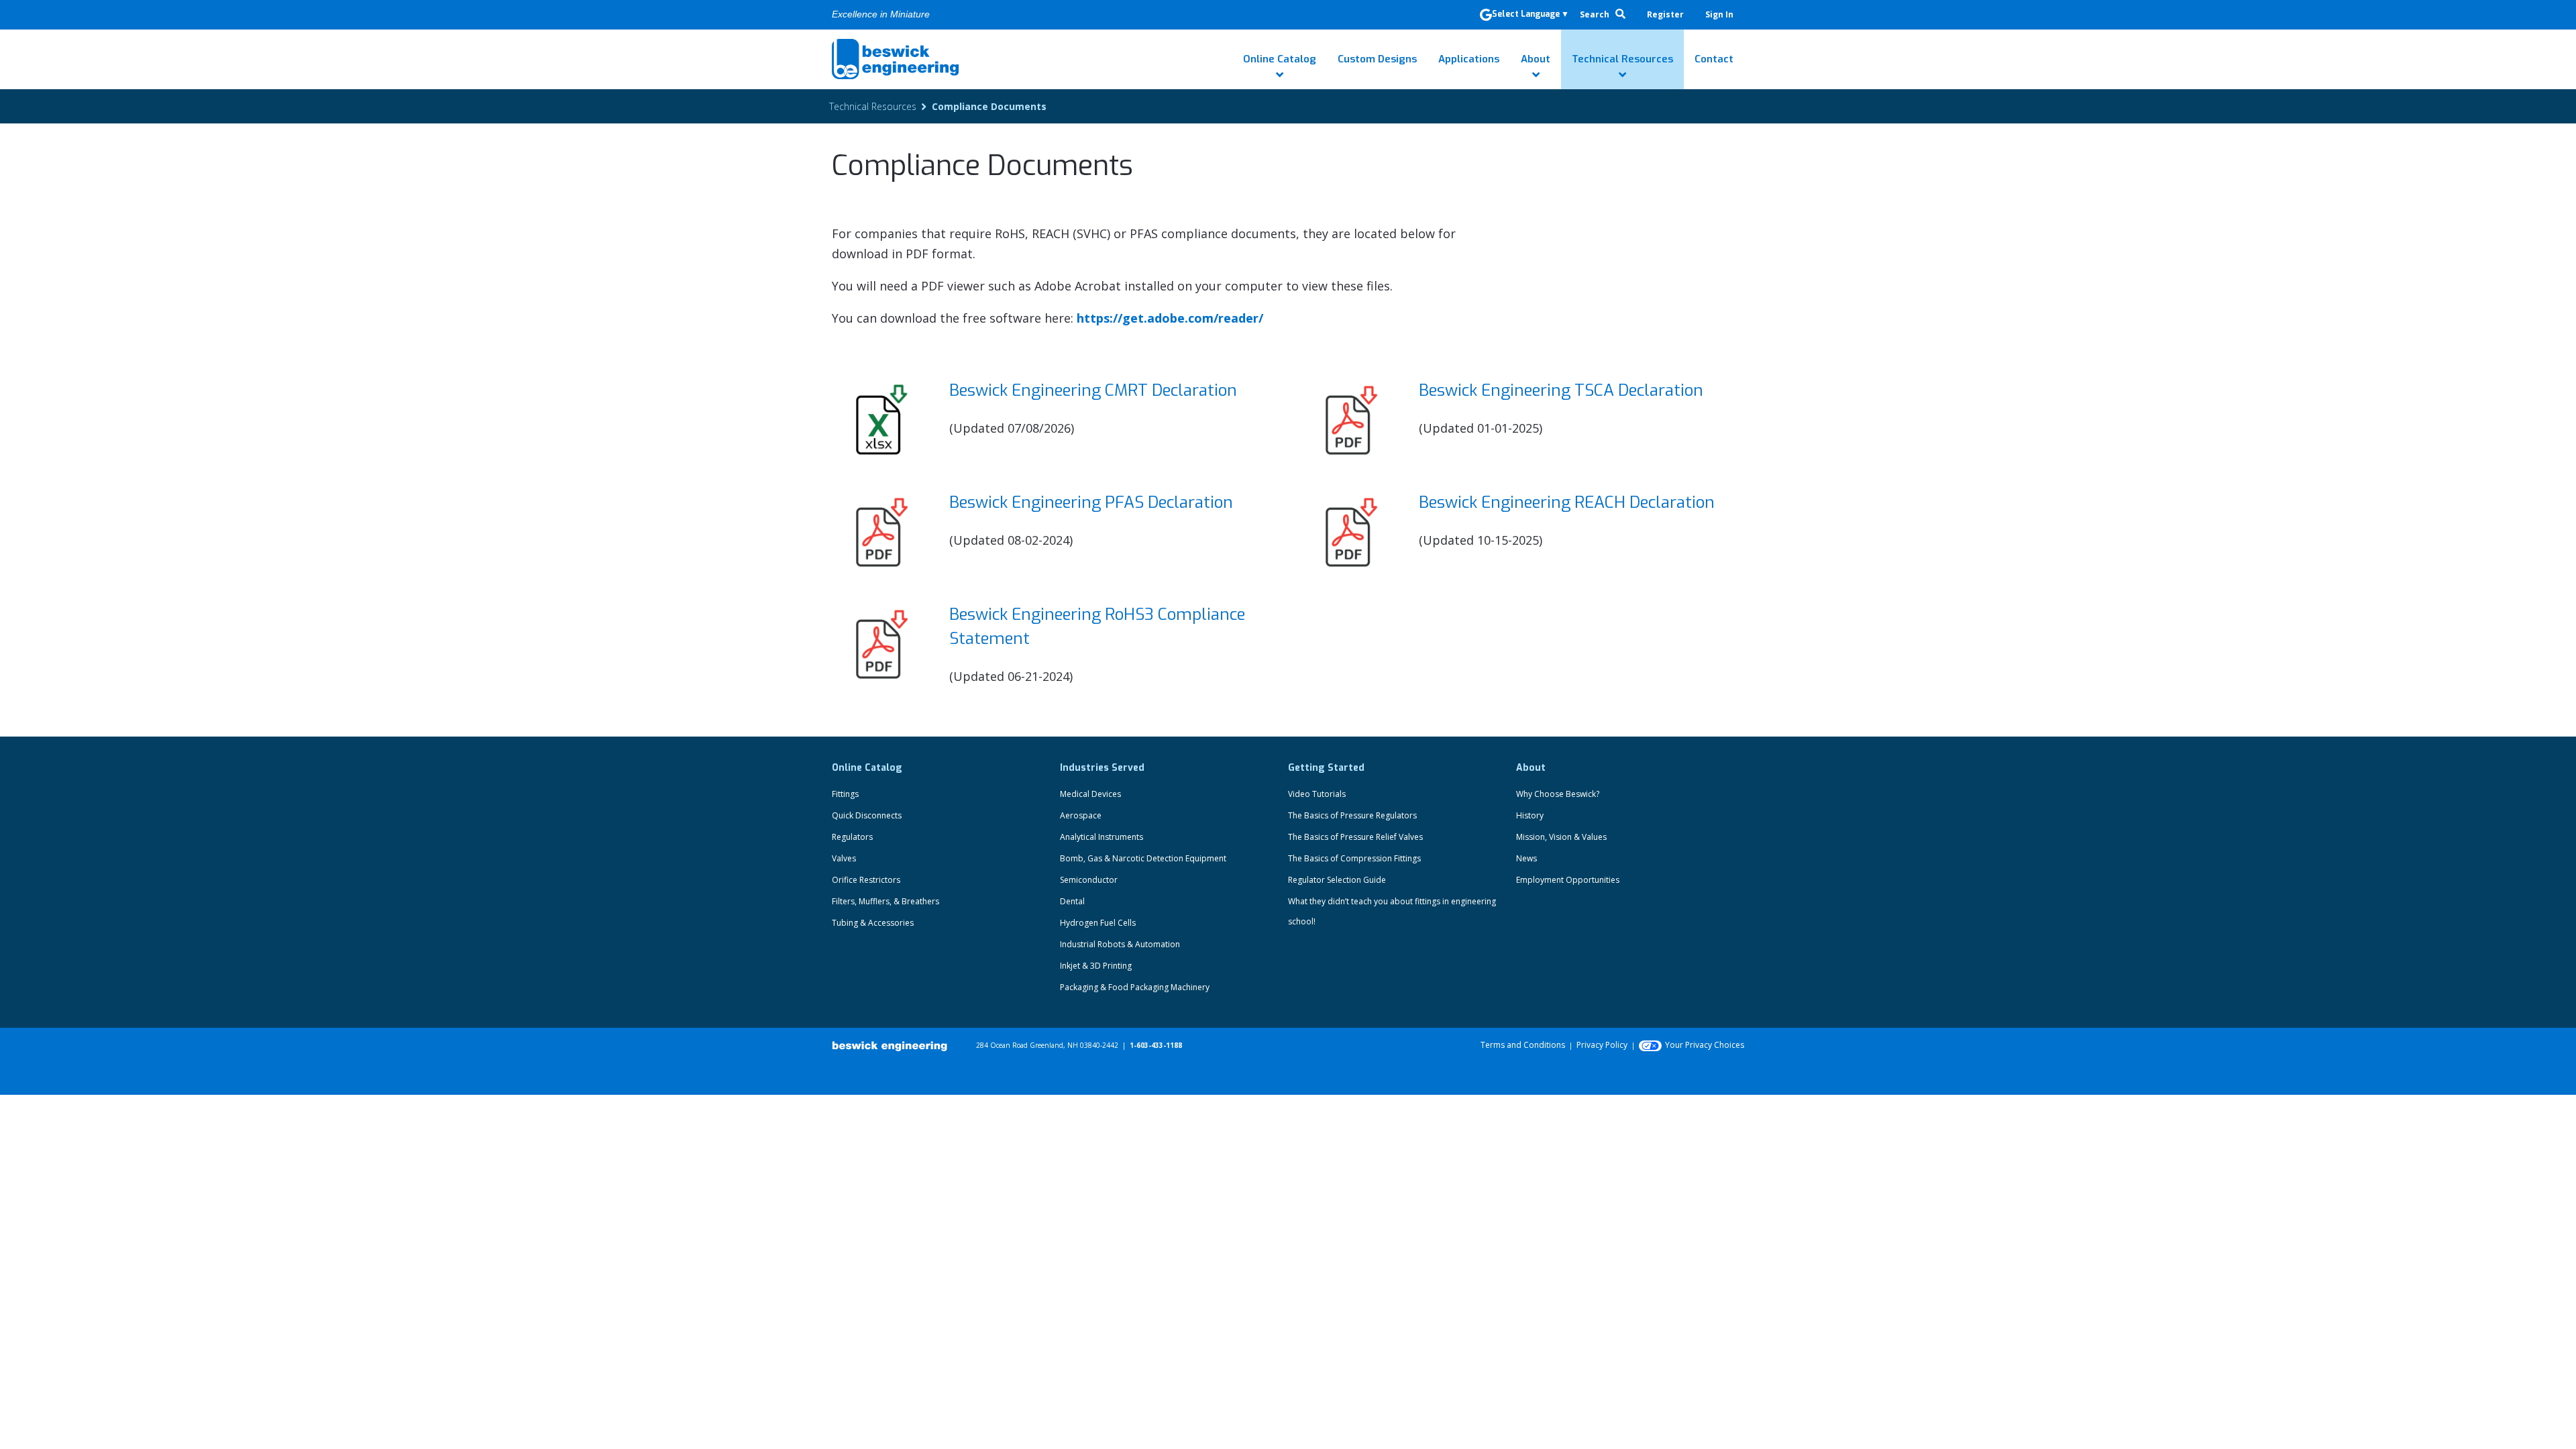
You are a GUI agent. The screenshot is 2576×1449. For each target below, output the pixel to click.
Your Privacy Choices (1705, 1045)
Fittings (845, 794)
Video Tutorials (1317, 794)
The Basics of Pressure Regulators (1352, 815)
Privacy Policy (1602, 1045)
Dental (1072, 901)
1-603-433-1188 (1156, 1045)
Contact (1714, 59)
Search (1596, 14)
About (1536, 59)
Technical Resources (1622, 59)
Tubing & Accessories (873, 923)
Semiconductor (1089, 880)
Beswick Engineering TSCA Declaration (1561, 390)
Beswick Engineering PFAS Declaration (1091, 502)
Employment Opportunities (1568, 880)
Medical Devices (1090, 794)
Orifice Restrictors (866, 880)
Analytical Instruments (1102, 837)
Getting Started (1326, 768)
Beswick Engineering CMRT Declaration (1093, 390)
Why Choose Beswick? (1558, 794)
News (1526, 858)
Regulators (852, 837)
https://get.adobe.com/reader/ (1170, 318)
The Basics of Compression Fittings (1354, 858)
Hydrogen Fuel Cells (1098, 923)
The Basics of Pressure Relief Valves (1355, 837)
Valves (844, 858)
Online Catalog (1280, 59)
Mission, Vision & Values (1561, 837)
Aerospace (1081, 815)
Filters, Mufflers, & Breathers (885, 901)
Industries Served (1102, 768)
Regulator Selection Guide (1337, 880)
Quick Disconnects (867, 815)
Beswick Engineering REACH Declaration (1567, 502)
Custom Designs (1377, 59)
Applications (1469, 59)
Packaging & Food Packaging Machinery (1135, 987)
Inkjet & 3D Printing (1096, 966)
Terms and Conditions (1523, 1045)
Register (1665, 14)
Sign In (1719, 14)
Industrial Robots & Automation (1120, 944)
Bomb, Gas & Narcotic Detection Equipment (1143, 858)
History (1530, 815)
